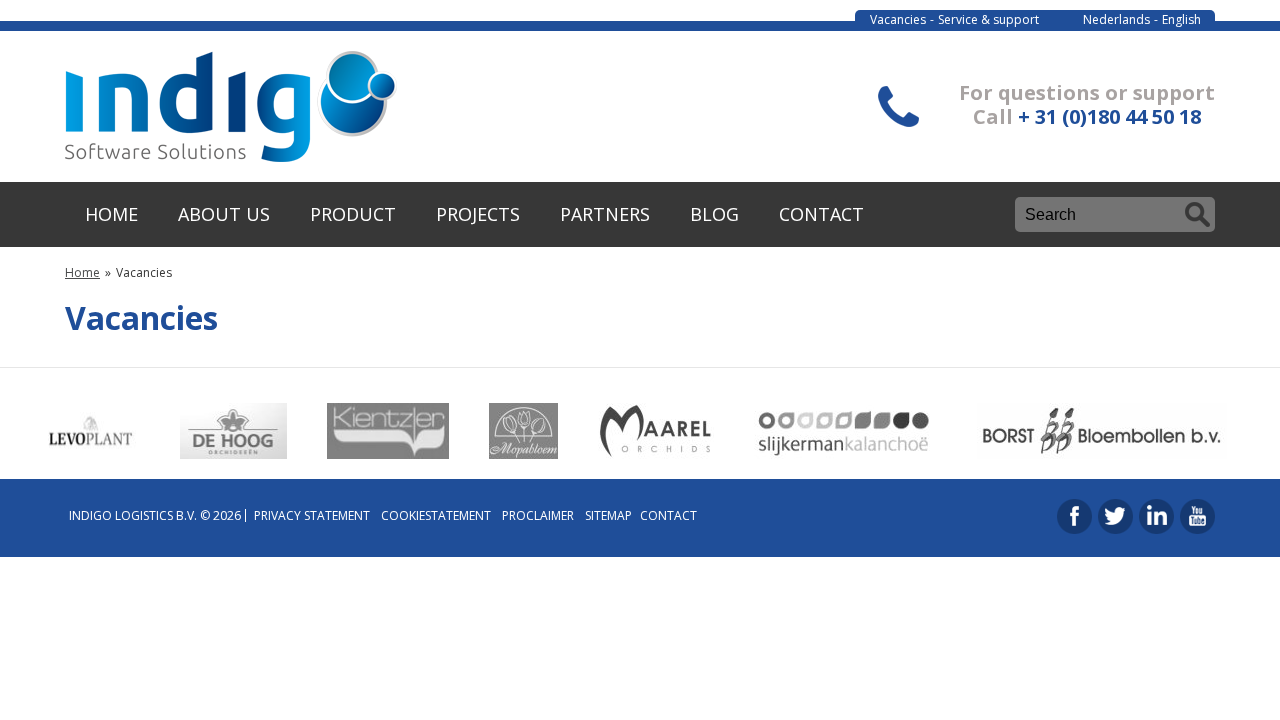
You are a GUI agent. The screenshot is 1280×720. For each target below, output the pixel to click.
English (1181, 19)
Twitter (1115, 516)
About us (224, 214)
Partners (605, 214)
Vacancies (898, 19)
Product (353, 214)
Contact (821, 214)
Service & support (988, 19)
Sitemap (608, 515)
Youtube (1197, 516)
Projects (478, 214)
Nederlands (1116, 19)
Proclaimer (538, 515)
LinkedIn (1156, 516)
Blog (714, 214)
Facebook (1074, 516)
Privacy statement (312, 515)
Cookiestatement (436, 515)
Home (111, 214)
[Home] (231, 156)
